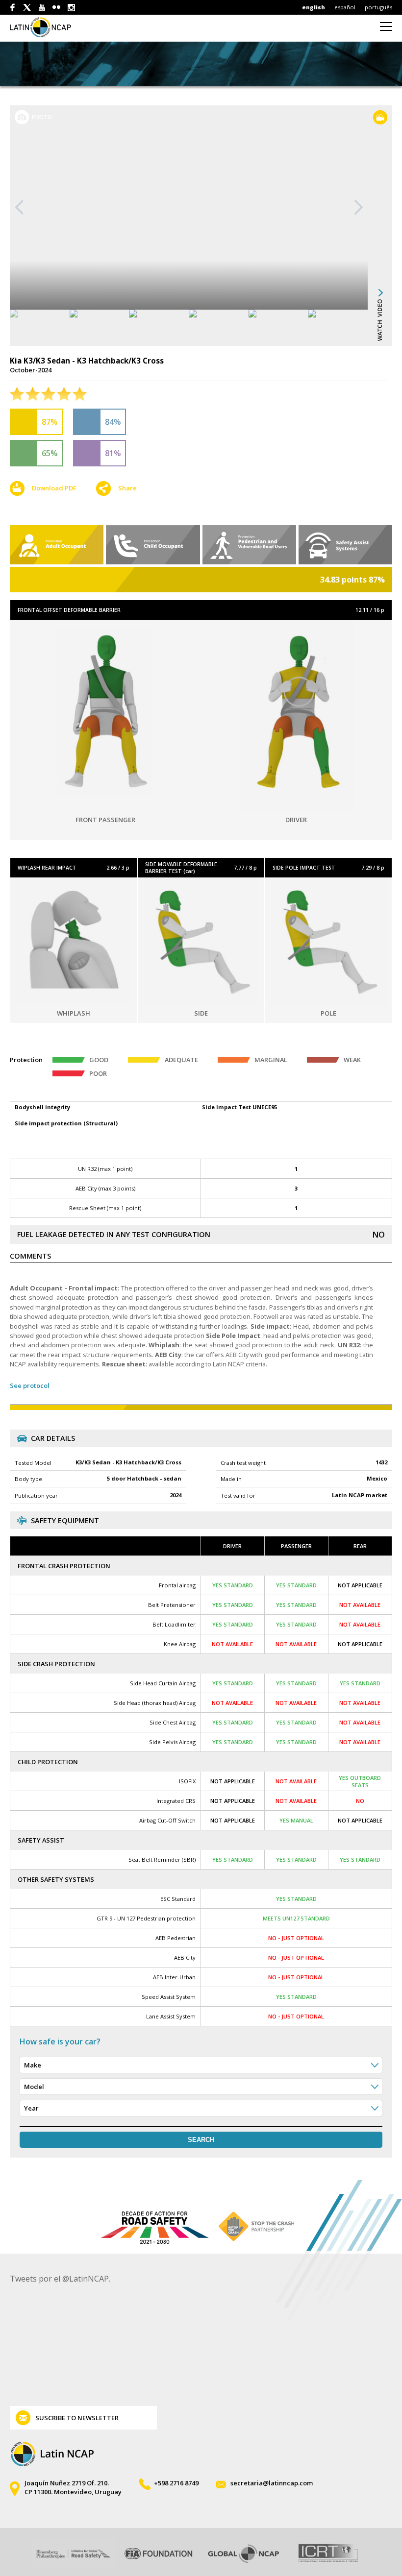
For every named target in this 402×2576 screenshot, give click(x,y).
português (378, 7)
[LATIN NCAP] (46, 27)
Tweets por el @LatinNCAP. (60, 2279)
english (314, 7)
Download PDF (54, 488)
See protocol (30, 1385)
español (345, 7)
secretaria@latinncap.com (272, 2483)
